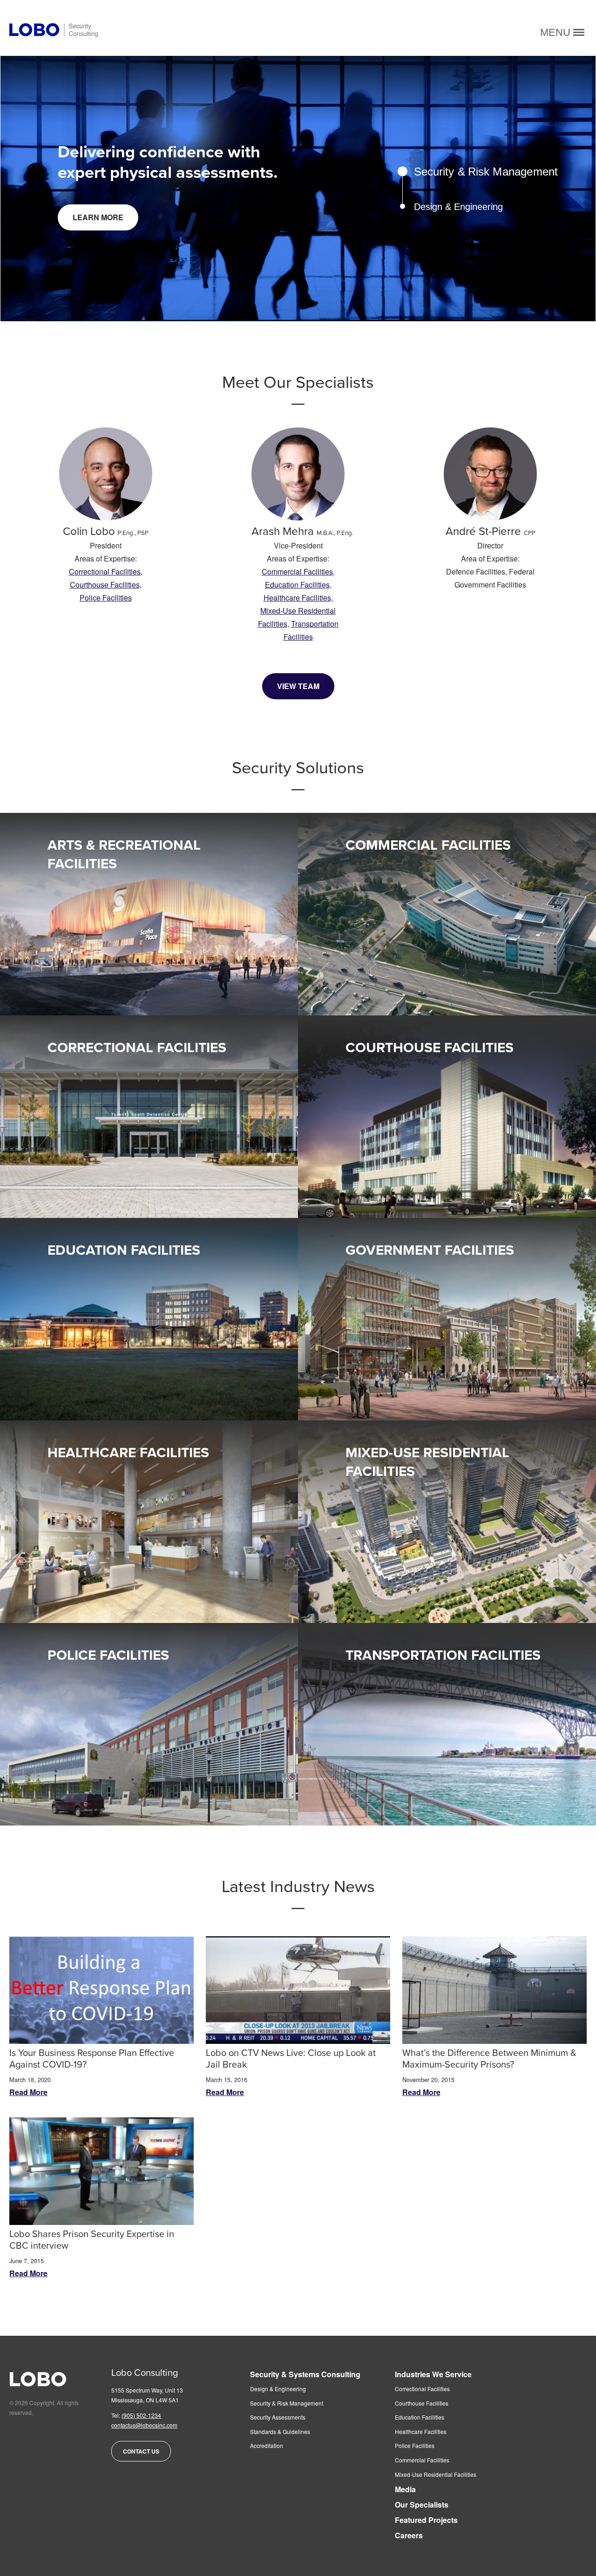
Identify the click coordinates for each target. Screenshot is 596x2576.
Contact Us (141, 2451)
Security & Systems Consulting (305, 2375)
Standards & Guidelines (280, 2432)
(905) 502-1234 (141, 2415)
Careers (409, 2536)
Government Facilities (430, 1250)
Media (405, 2490)
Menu (557, 32)
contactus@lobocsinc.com (144, 2425)
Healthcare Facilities (297, 598)
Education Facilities (297, 585)
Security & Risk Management (287, 2403)
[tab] (467, 172)
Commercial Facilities (297, 571)
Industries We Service (433, 2375)
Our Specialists (422, 2505)
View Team (298, 686)
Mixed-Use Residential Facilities (436, 2475)
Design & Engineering (278, 2389)
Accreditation (267, 2446)
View (72, 947)
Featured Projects (426, 2520)
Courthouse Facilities (105, 585)
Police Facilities (106, 598)
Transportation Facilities (443, 1655)
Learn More (98, 217)
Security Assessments (278, 2417)
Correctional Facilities (105, 571)
